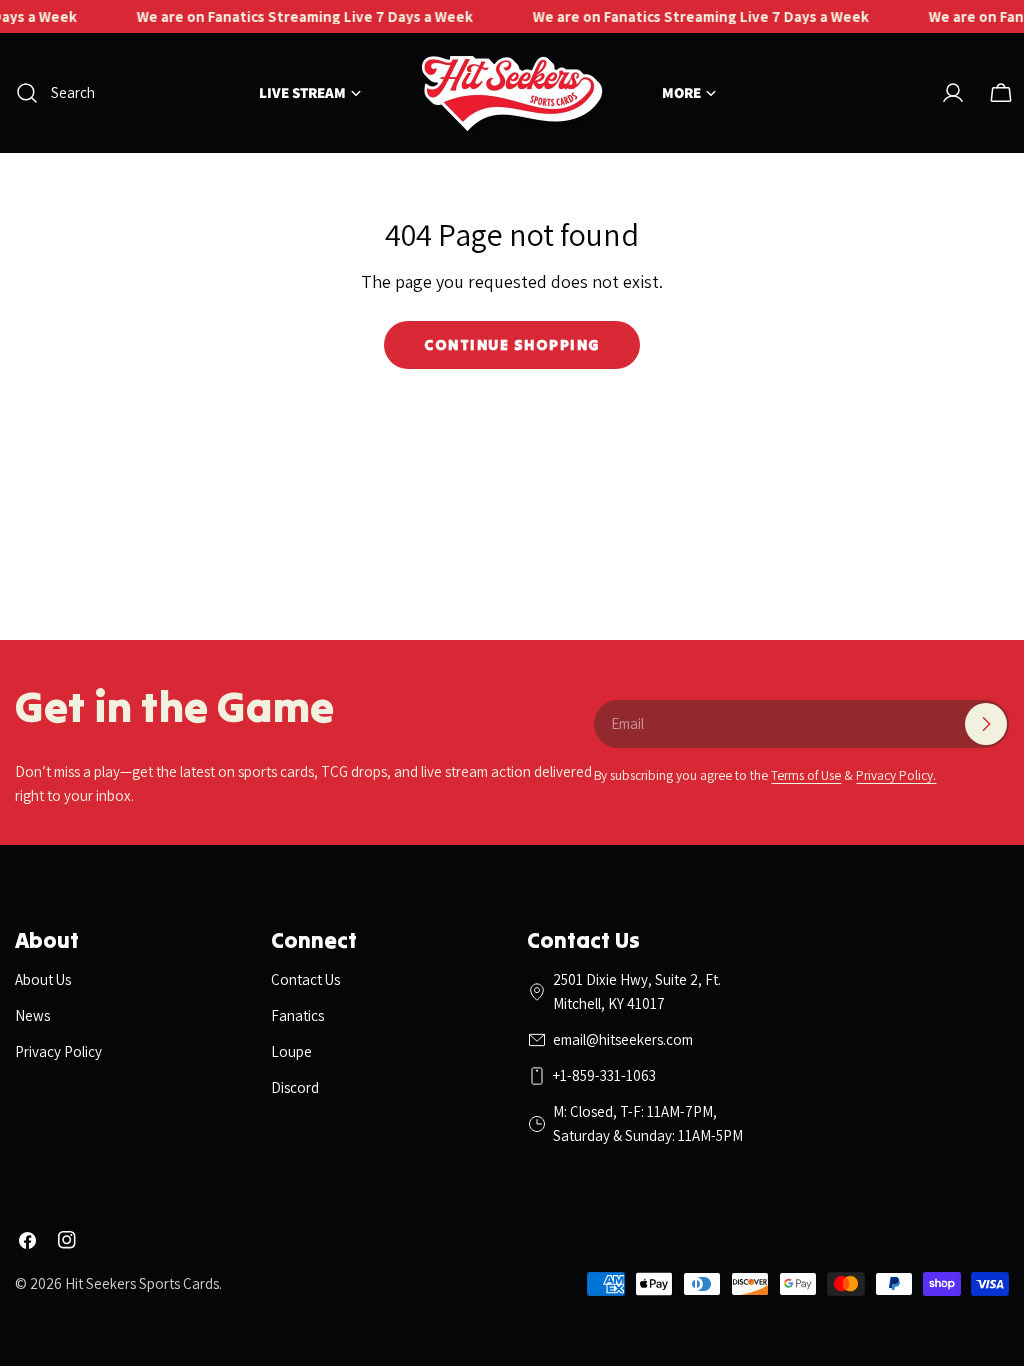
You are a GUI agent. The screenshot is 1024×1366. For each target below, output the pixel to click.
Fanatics (297, 1015)
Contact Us (305, 979)
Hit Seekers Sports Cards (142, 1283)
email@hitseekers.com (623, 1039)
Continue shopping (512, 344)
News (32, 1015)
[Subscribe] (986, 724)
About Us (43, 979)
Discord (295, 1087)
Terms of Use (806, 775)
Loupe (291, 1051)
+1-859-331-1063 (604, 1075)
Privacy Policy (58, 1051)
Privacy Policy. (896, 775)
